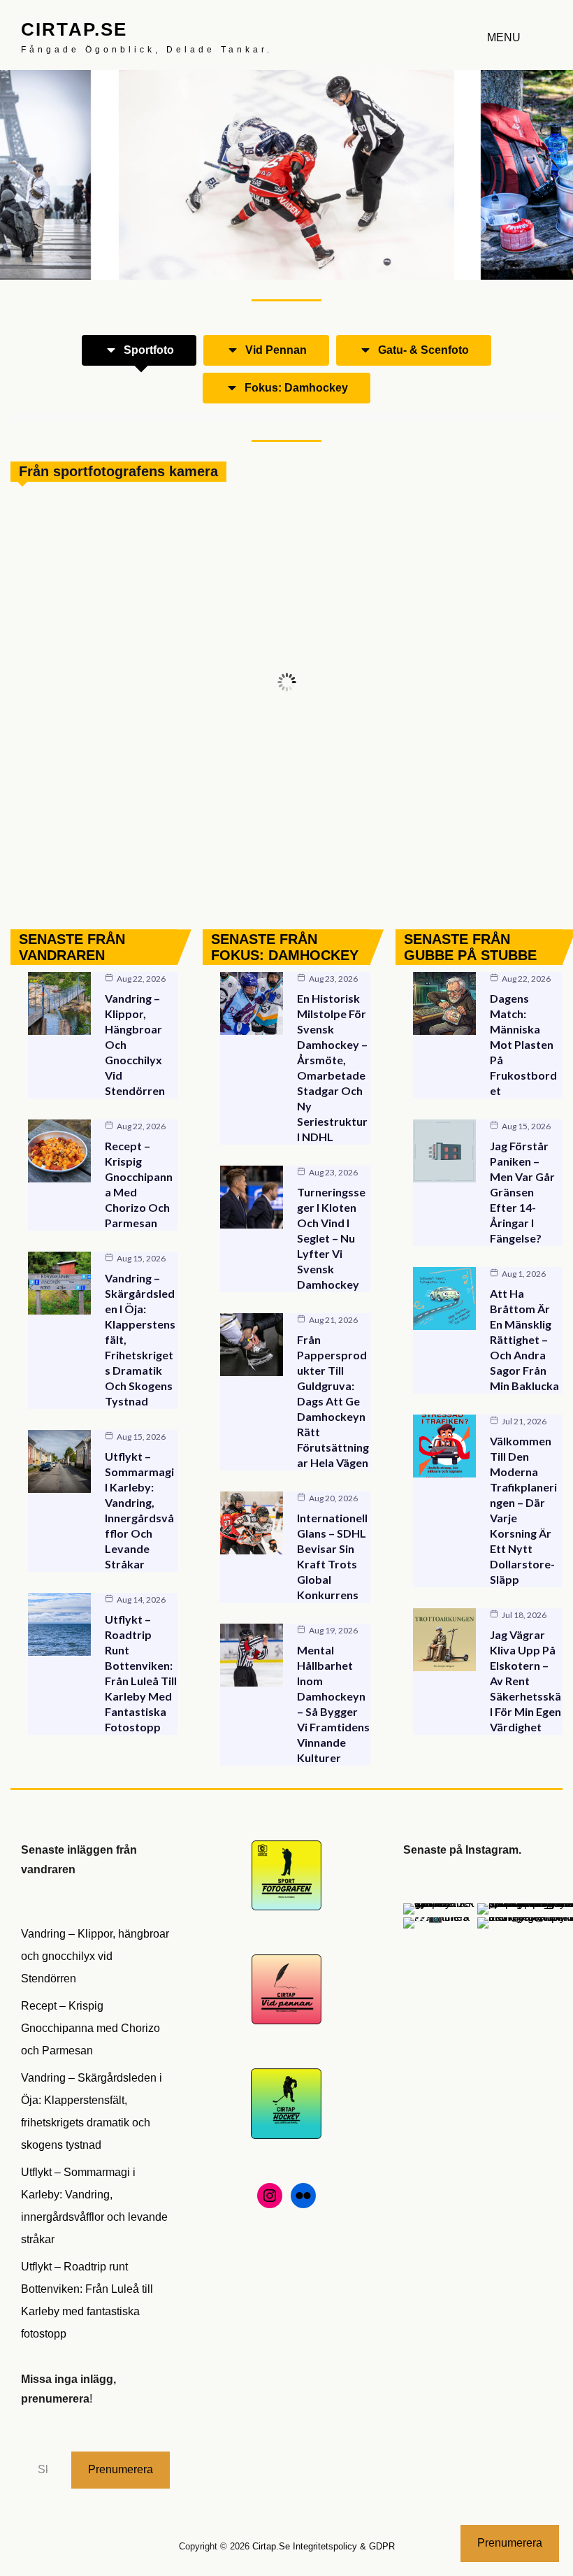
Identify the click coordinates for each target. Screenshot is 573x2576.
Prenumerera (121, 2469)
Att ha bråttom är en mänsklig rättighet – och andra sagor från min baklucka (524, 1339)
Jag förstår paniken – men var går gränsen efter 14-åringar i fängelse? (522, 1192)
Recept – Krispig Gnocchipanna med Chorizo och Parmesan (90, 2028)
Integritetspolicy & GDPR (344, 2546)
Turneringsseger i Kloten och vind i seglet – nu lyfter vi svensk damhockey (331, 1238)
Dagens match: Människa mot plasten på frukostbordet (523, 1044)
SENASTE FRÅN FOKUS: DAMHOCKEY (285, 947)
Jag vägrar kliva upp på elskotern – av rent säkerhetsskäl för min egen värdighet (525, 1681)
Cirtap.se (74, 29)
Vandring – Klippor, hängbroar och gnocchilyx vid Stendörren (95, 1956)
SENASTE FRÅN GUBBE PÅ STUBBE (470, 947)
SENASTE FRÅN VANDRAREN (72, 947)
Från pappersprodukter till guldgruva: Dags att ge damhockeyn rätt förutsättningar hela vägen (333, 1401)
